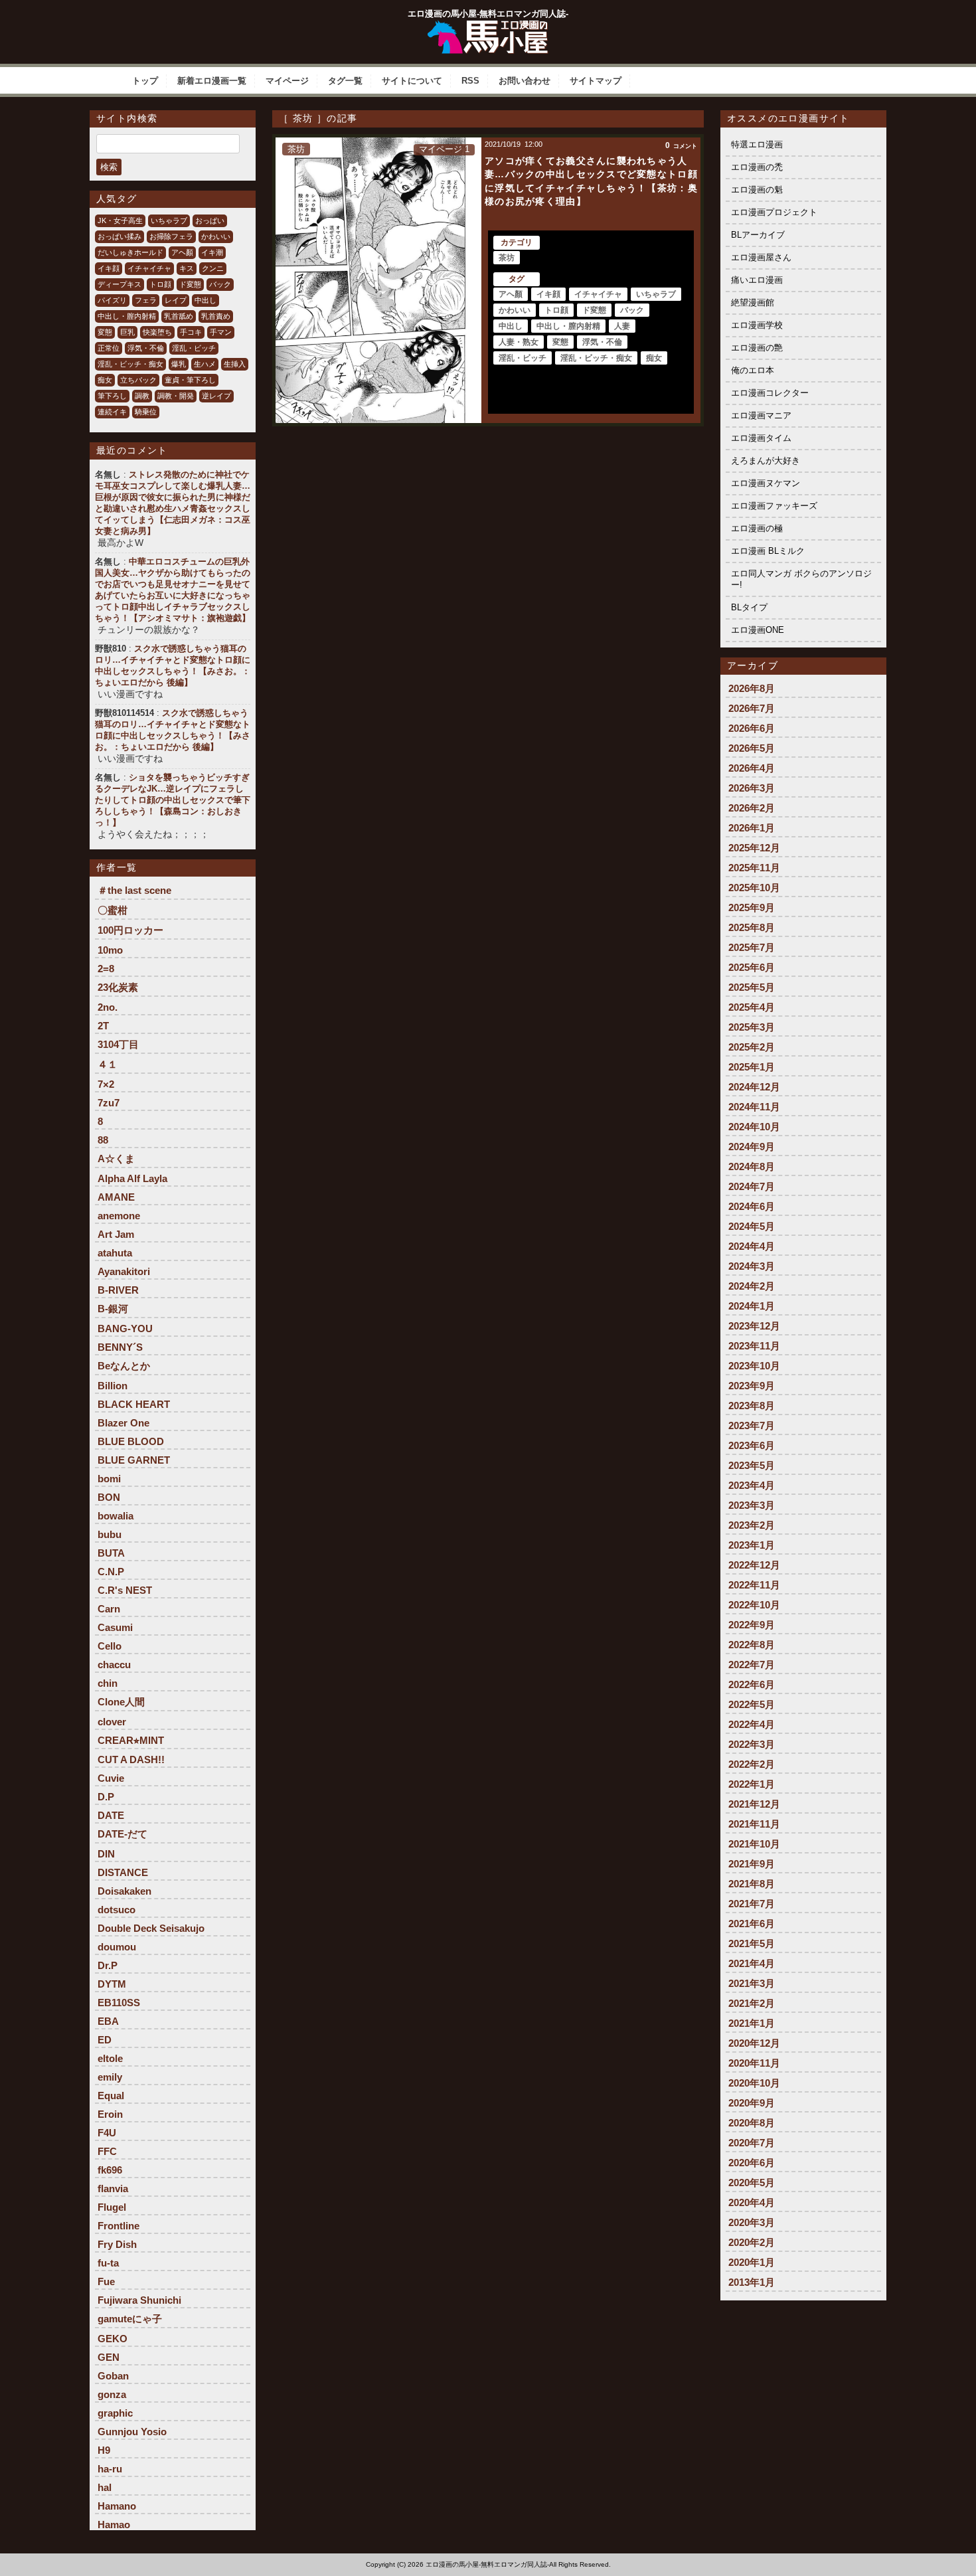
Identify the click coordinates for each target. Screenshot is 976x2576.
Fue (106, 2281)
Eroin (110, 2114)
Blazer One (123, 1423)
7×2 (106, 1084)
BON (109, 1497)
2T (103, 1026)
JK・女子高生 (120, 220)
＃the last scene (134, 890)
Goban (113, 2376)
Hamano (117, 2506)
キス (187, 268)
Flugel (112, 2207)
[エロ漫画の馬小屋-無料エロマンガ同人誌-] (488, 25)
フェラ (146, 300)
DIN (106, 1854)
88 (103, 1140)
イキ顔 (109, 268)
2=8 (106, 969)
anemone (119, 1216)
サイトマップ (596, 81)
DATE (111, 1815)
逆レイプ (216, 396)
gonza (112, 2394)
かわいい (216, 236)
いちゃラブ (169, 220)
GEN (109, 2357)
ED (105, 2040)
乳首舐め (179, 316)
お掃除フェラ (171, 236)
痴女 (105, 380)
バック (220, 284)
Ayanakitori (124, 1271)
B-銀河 (113, 1309)
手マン (221, 332)
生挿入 (235, 364)
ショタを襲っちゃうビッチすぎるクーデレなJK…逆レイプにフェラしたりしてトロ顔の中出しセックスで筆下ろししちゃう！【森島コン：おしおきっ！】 (173, 800)
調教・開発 (176, 396)
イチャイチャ (149, 268)
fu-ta (108, 2263)
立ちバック (138, 380)
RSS (470, 81)
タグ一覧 (345, 81)
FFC (107, 2151)
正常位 (109, 348)
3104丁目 (118, 1044)
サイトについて (412, 81)
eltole (110, 2058)
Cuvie (111, 1778)
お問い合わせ (525, 81)
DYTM (112, 1984)
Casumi (115, 1627)
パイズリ (112, 300)
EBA (108, 2021)
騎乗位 (146, 412)
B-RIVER (118, 1290)
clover (112, 1722)
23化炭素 (118, 987)
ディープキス (120, 284)
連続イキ (112, 412)
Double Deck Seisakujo (151, 1928)
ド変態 (190, 284)
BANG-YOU (125, 1329)
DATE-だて (122, 1834)
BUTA (111, 1553)
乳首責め (216, 316)
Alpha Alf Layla (132, 1178)
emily (110, 2077)
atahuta (115, 1253)
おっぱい (210, 220)
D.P (106, 1797)
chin (108, 1683)
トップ (145, 81)
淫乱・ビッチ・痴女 (130, 364)
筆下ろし (112, 396)
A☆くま (116, 1159)
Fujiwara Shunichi (139, 2300)
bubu (110, 1534)
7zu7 (109, 1103)
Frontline (119, 2226)
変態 (105, 332)
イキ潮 (212, 252)
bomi (109, 1479)
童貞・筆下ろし (190, 380)
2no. (108, 1007)
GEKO (113, 2339)
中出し (205, 300)
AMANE (116, 1197)
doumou (117, 1947)
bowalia (116, 1516)
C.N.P (111, 1572)
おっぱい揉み (120, 236)
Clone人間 (121, 1702)
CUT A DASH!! (131, 1760)
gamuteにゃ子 (130, 2319)
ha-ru (110, 2469)
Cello (110, 1646)
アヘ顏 (182, 252)
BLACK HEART (134, 1404)
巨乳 (127, 332)
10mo (110, 950)
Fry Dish (117, 2244)
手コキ (191, 332)
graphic (115, 2413)
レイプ (176, 300)
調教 (142, 396)
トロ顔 (160, 284)
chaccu (114, 1665)
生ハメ (205, 364)
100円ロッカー (130, 930)
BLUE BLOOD (131, 1441)
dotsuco (117, 1910)
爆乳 (179, 364)
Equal (111, 2096)
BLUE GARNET (134, 1460)
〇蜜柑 (113, 910)
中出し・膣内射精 (127, 316)
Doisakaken (124, 1891)
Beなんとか (124, 1366)
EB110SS (119, 2003)
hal (105, 2487)
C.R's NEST (125, 1590)
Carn (109, 1609)
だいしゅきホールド (130, 252)
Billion (113, 1386)
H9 (104, 2450)
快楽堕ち (157, 332)
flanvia (113, 2189)
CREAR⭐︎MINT (131, 1740)
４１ (108, 1064)
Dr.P (108, 1965)
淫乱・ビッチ (194, 348)
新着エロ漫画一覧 (212, 81)
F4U (107, 2133)
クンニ (213, 268)
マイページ (287, 81)
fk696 (110, 2170)
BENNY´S (120, 1347)
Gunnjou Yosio (132, 2432)
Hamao (114, 2525)
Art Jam (116, 1234)
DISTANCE (123, 1872)
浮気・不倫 (146, 348)
